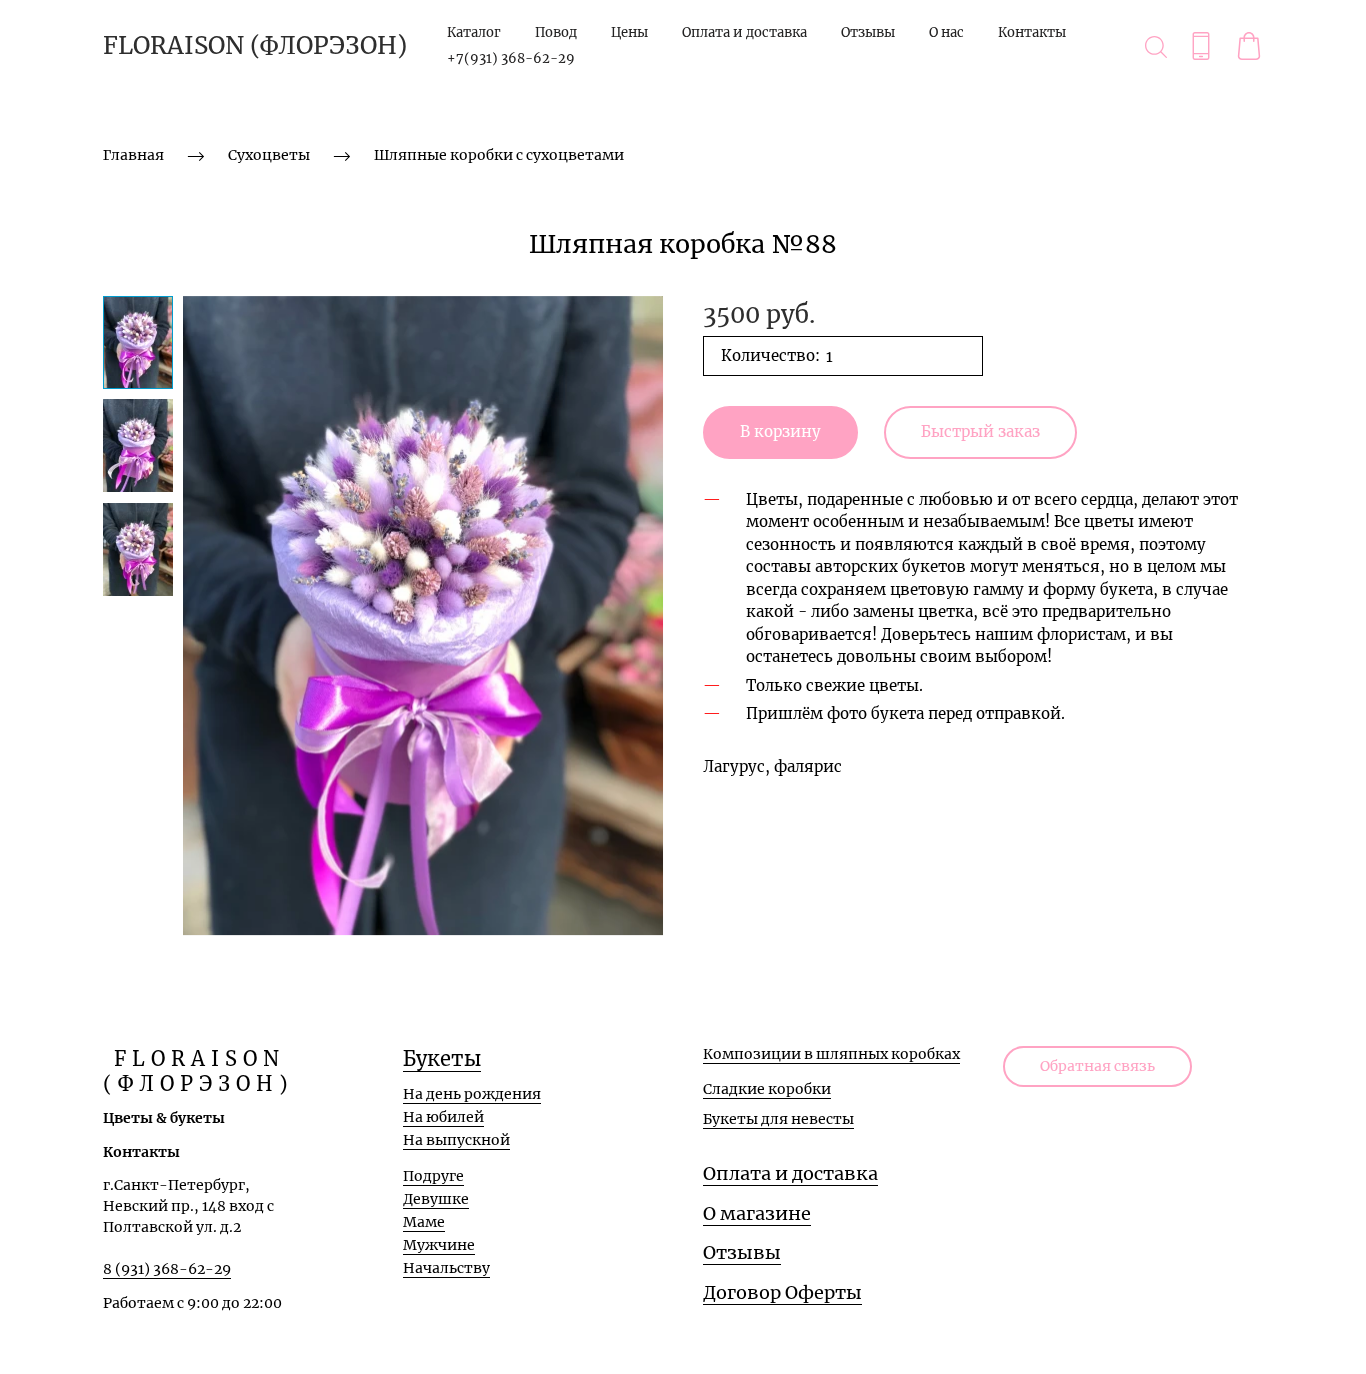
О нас (946, 32)
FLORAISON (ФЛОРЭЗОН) (255, 46)
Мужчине (439, 1245)
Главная (133, 155)
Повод (556, 32)
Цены (629, 32)
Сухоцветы (269, 155)
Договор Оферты (782, 1292)
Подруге (433, 1176)
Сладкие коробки (767, 1089)
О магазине (757, 1213)
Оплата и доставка (744, 32)
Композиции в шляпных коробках (831, 1054)
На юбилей (443, 1117)
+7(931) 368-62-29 (511, 58)
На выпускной (456, 1140)
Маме (424, 1222)
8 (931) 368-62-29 (167, 1269)
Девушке (436, 1199)
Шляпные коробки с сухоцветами (499, 155)
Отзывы (868, 32)
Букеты (442, 1058)
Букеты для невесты (778, 1119)
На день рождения (472, 1094)
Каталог (474, 32)
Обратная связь (1097, 1066)
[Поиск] (1156, 46)
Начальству (446, 1268)
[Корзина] (1249, 46)
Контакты (1032, 32)
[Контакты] (1201, 46)
